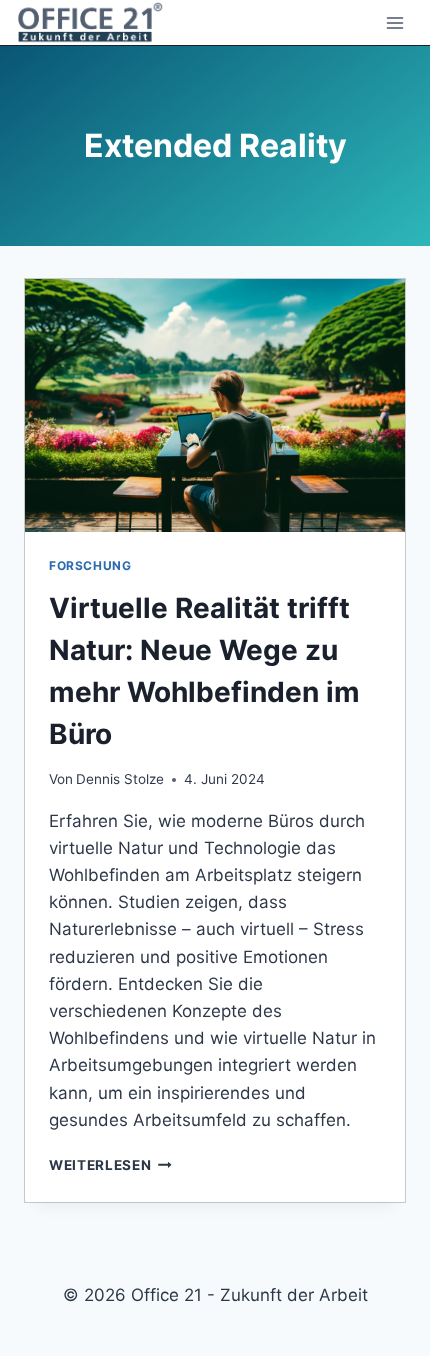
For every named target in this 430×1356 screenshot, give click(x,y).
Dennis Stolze (120, 779)
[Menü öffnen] (394, 22)
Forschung (90, 565)
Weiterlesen (110, 1165)
